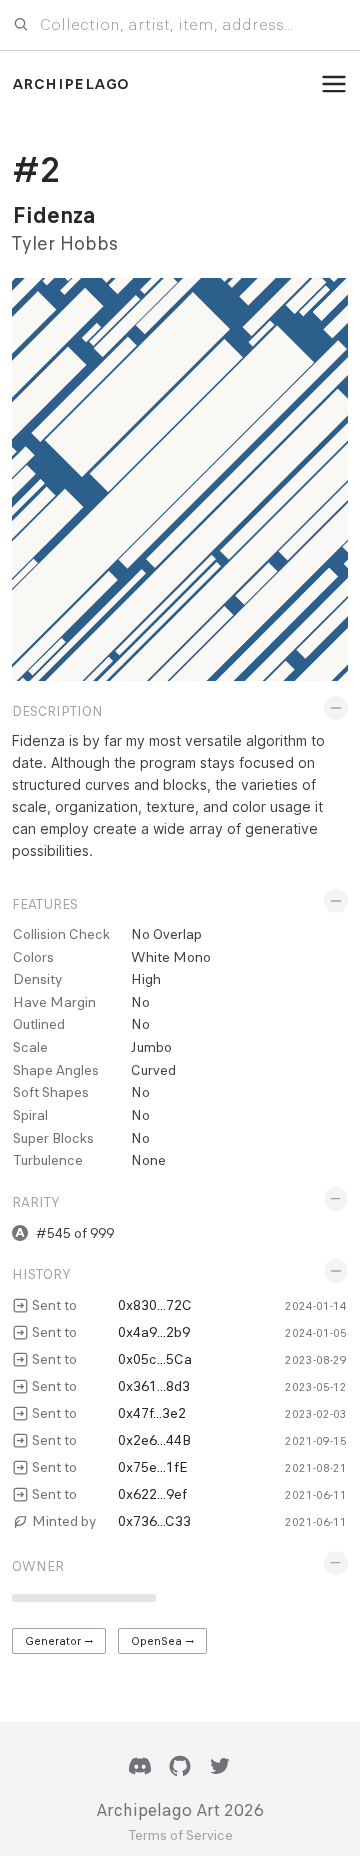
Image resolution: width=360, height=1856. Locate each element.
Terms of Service (180, 1836)
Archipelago (70, 84)
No (140, 1002)
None (148, 1160)
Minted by (64, 1521)
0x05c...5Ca (155, 1359)
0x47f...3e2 (152, 1413)
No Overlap (166, 934)
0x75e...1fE (153, 1467)
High (146, 979)
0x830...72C (155, 1305)
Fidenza (54, 215)
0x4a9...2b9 (154, 1332)
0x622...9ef (152, 1494)
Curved (153, 1070)
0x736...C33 (154, 1521)
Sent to (54, 1305)
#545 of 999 (75, 1233)
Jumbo (151, 1047)
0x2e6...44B (154, 1440)
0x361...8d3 (154, 1386)
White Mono (171, 957)
